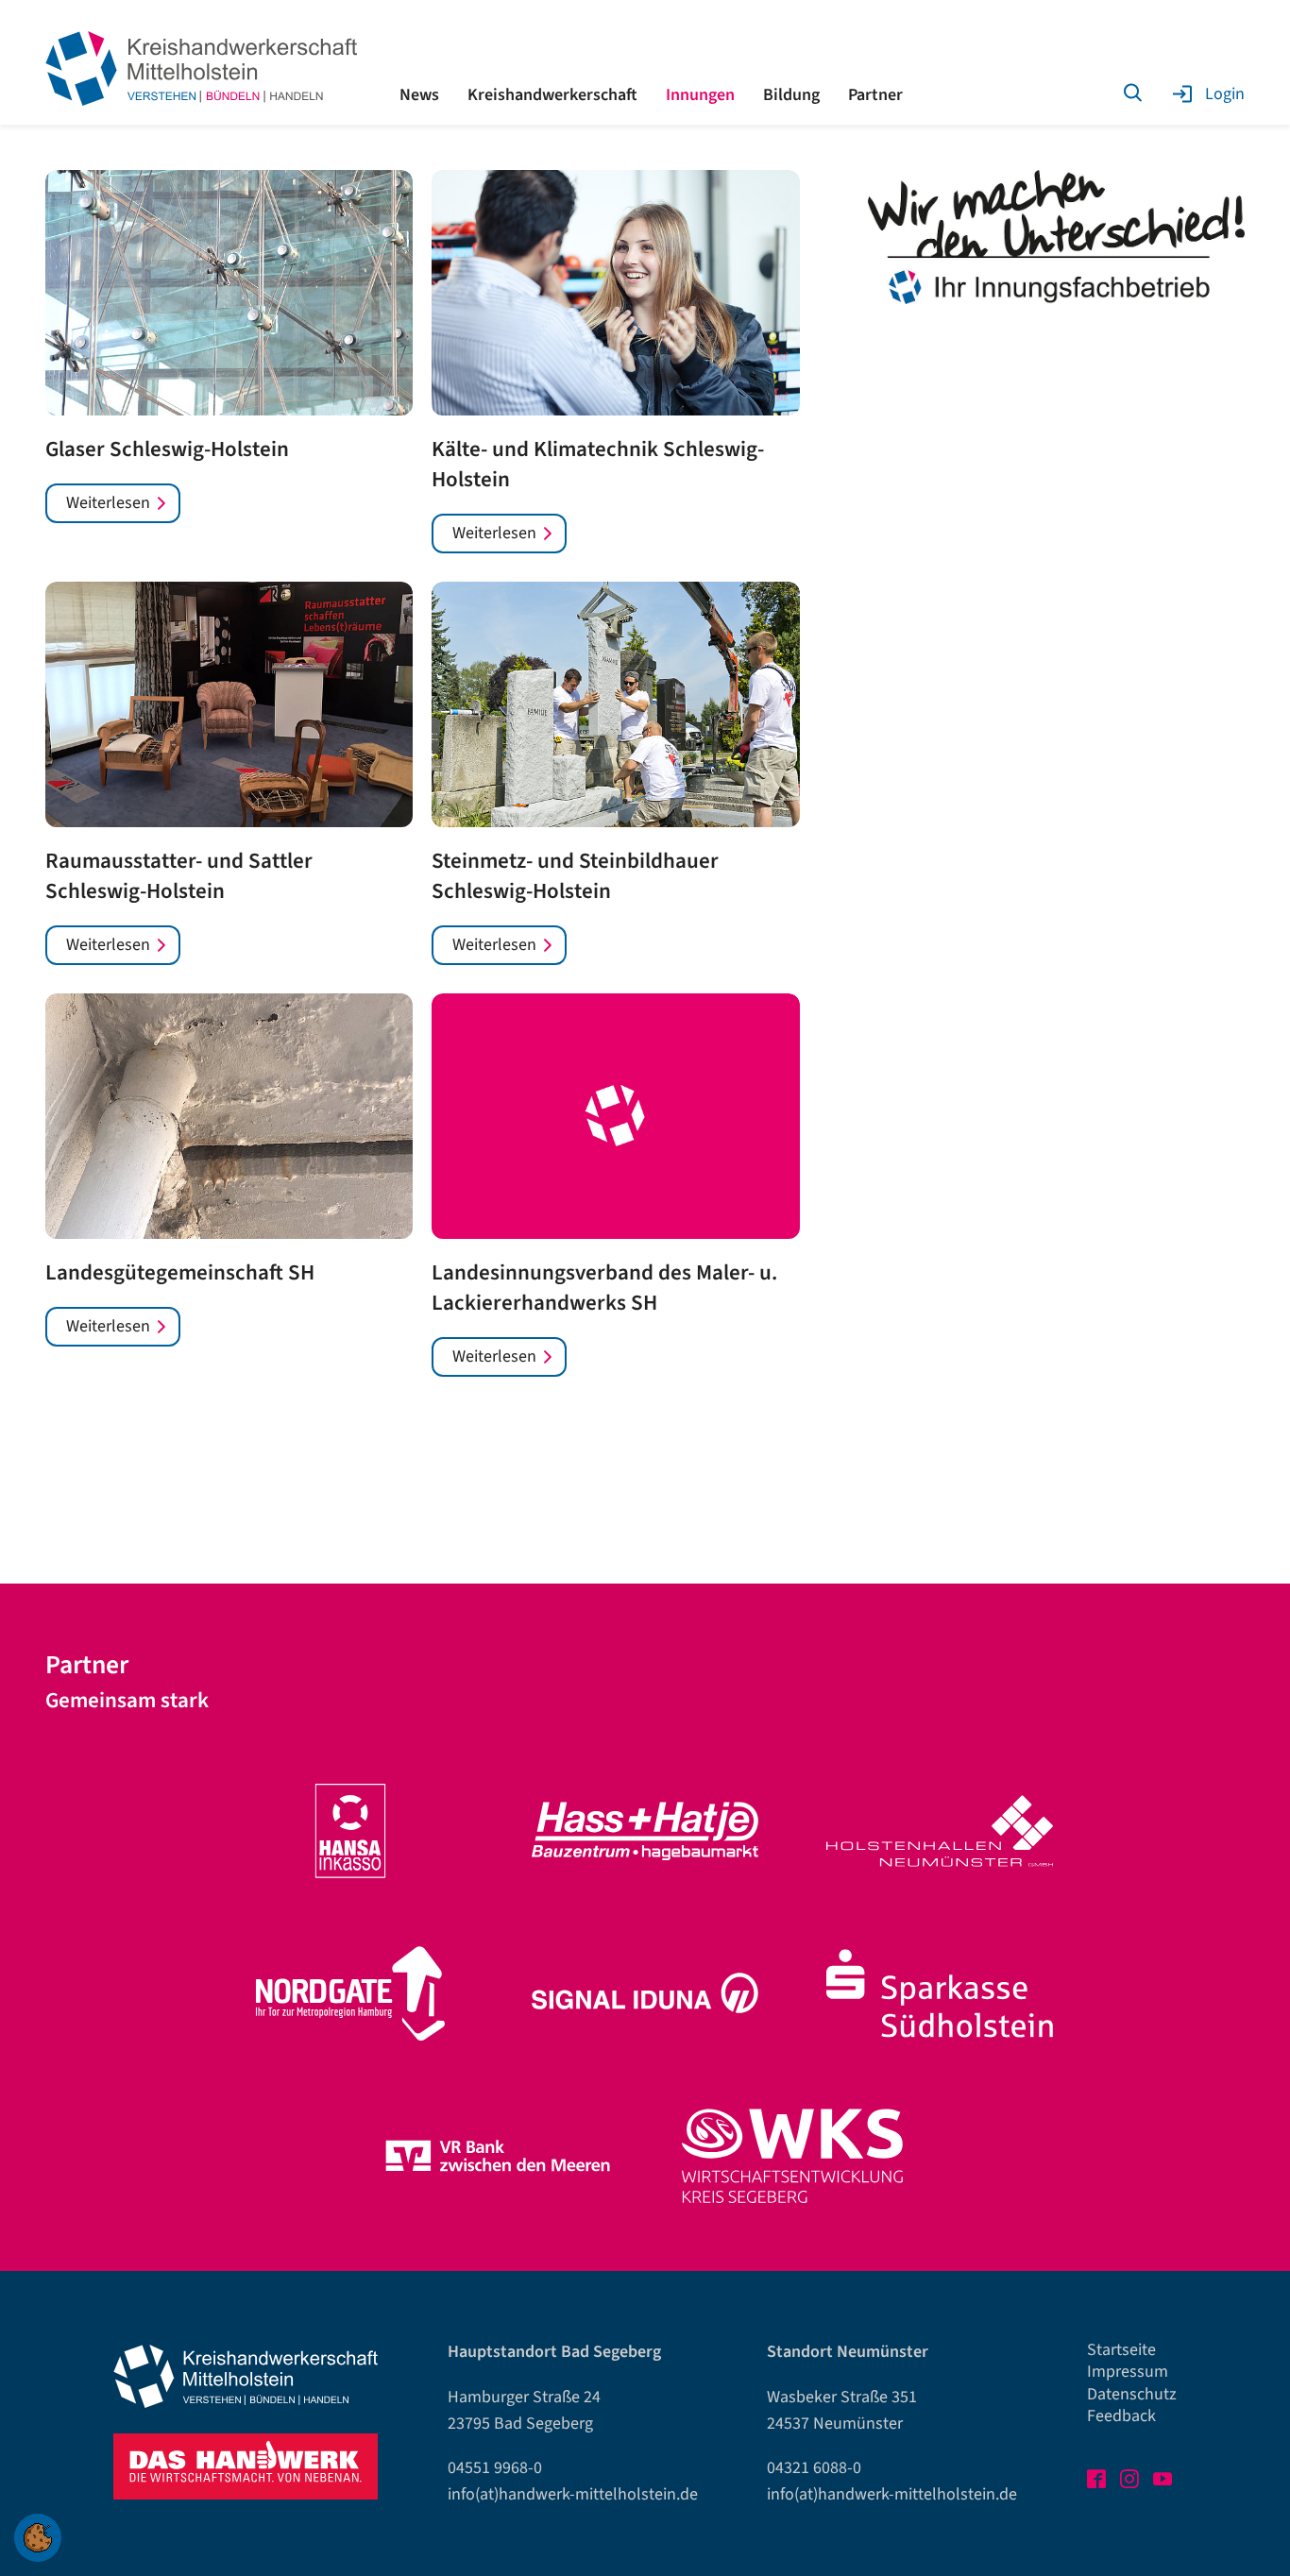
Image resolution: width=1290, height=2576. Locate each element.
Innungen (700, 95)
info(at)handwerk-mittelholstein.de (573, 2494)
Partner (875, 95)
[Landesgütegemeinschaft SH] (229, 1116)
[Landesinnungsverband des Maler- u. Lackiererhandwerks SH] (615, 1116)
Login (1225, 94)
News (419, 95)
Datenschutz (1132, 2394)
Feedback (1121, 2416)
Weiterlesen (108, 503)
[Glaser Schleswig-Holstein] (229, 293)
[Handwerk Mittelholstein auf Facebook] (1098, 2482)
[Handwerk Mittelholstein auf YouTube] (1164, 2482)
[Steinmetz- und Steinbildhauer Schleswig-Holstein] (615, 704)
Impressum (1128, 2372)
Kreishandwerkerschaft (552, 95)
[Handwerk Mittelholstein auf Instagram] (1131, 2482)
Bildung (791, 95)
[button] (38, 2538)
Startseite (1121, 2350)
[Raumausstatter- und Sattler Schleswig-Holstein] (229, 704)
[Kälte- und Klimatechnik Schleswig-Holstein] (615, 293)
